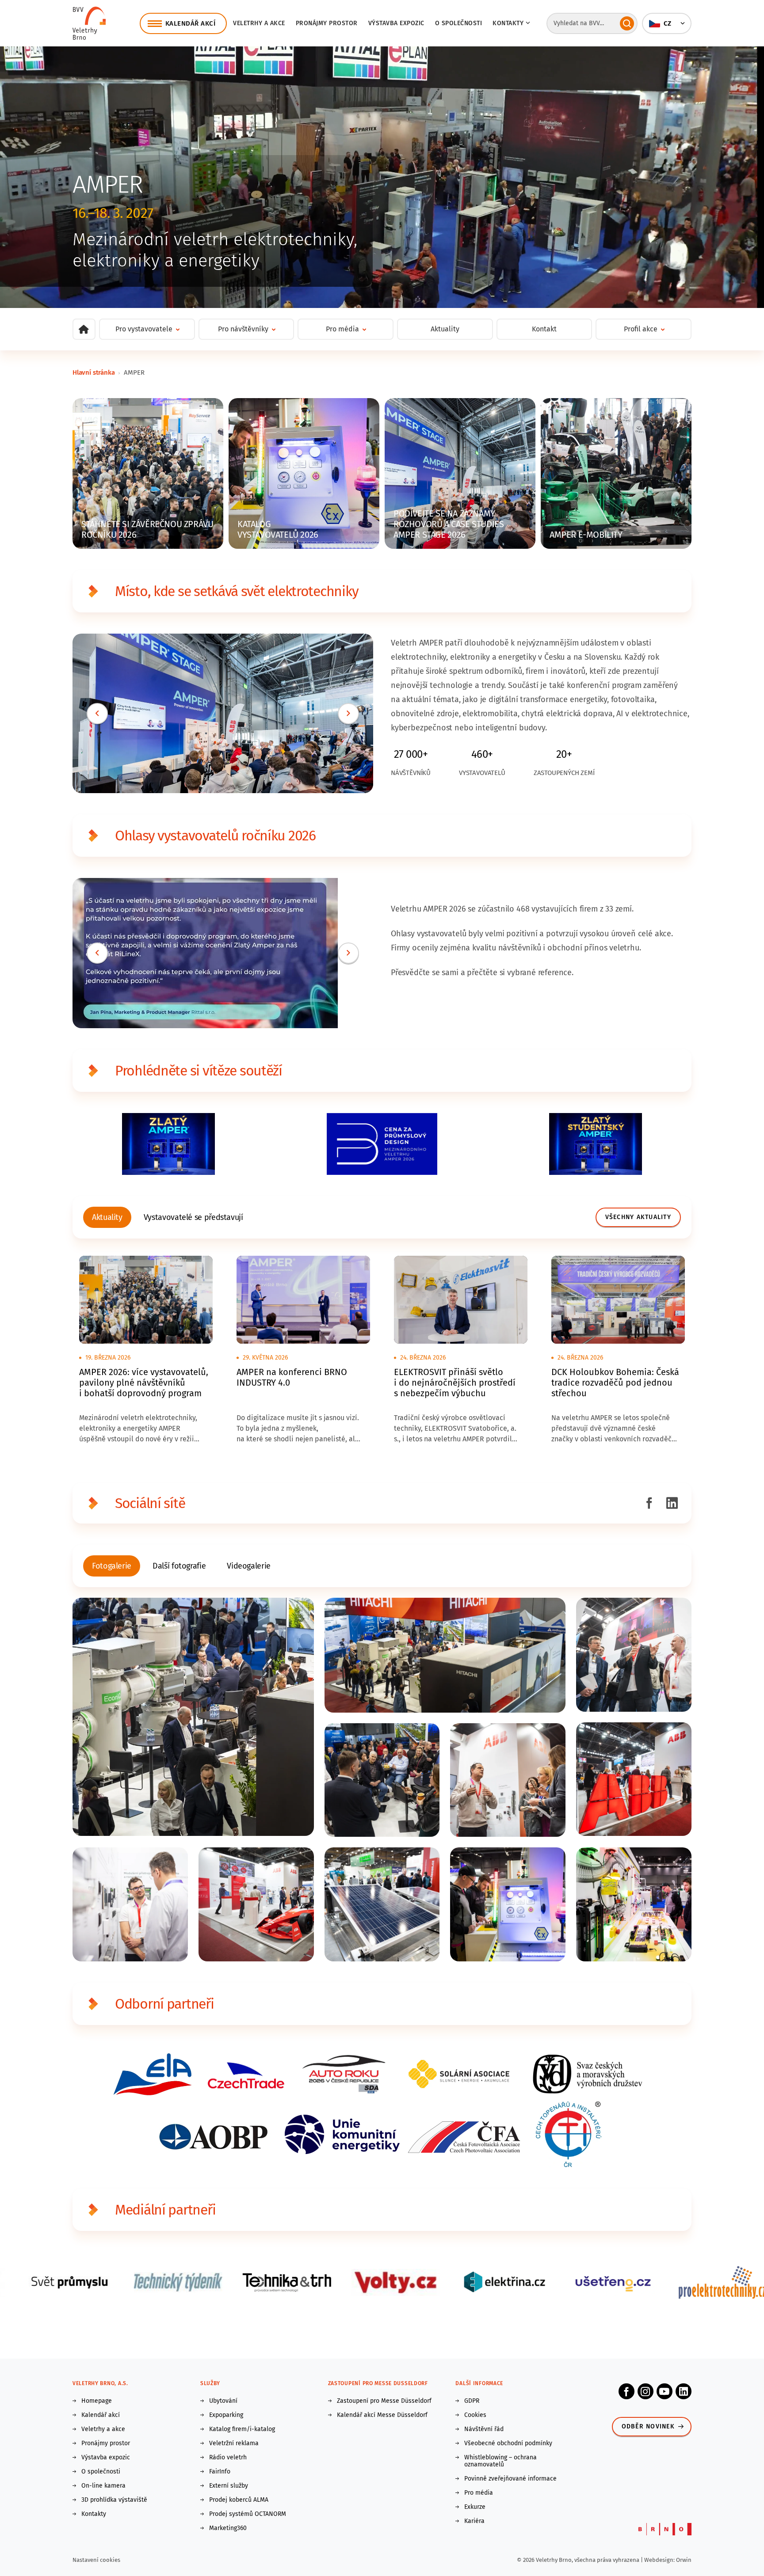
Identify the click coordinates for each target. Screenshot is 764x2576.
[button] (667, 23)
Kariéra (474, 2521)
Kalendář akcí (101, 2415)
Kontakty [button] (508, 23)
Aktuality (445, 329)
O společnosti (459, 23)
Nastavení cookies (96, 2560)
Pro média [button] (342, 329)
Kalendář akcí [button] (191, 23)
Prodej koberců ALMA (239, 2500)
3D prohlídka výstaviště (114, 2500)
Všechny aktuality (638, 1217)
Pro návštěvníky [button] (243, 329)
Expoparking (226, 2415)
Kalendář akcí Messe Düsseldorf (382, 2415)
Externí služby (229, 2486)
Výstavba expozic (396, 23)
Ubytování (223, 2401)
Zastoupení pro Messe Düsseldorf (384, 2401)
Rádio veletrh (228, 2458)
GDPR (472, 2401)
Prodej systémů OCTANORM (248, 2514)
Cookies (475, 2415)
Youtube (665, 2391)
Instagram (646, 2391)
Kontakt (544, 329)
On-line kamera (103, 2486)
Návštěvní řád (484, 2429)
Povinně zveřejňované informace (510, 2479)
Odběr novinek (648, 2426)
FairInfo (220, 2472)
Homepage (97, 2401)
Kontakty (94, 2514)
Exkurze (475, 2507)
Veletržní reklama (234, 2443)
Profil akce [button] (641, 329)
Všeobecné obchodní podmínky (508, 2443)
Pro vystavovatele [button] (144, 329)
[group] (107, 1217)
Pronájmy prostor (327, 23)
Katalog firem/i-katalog (242, 2429)
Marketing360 (228, 2528)
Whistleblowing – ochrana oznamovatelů (500, 2461)
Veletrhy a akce (259, 23)
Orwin (684, 2560)
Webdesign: (660, 2560)
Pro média (479, 2493)
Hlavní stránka (94, 372)
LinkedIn (684, 2391)
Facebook (626, 2391)
